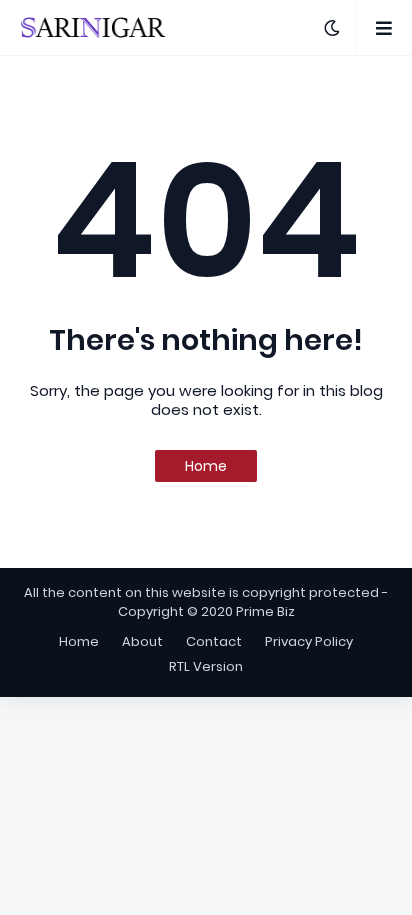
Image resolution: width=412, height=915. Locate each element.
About (142, 641)
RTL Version (206, 666)
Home (206, 466)
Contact (214, 641)
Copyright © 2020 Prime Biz (206, 611)
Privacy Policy (309, 641)
